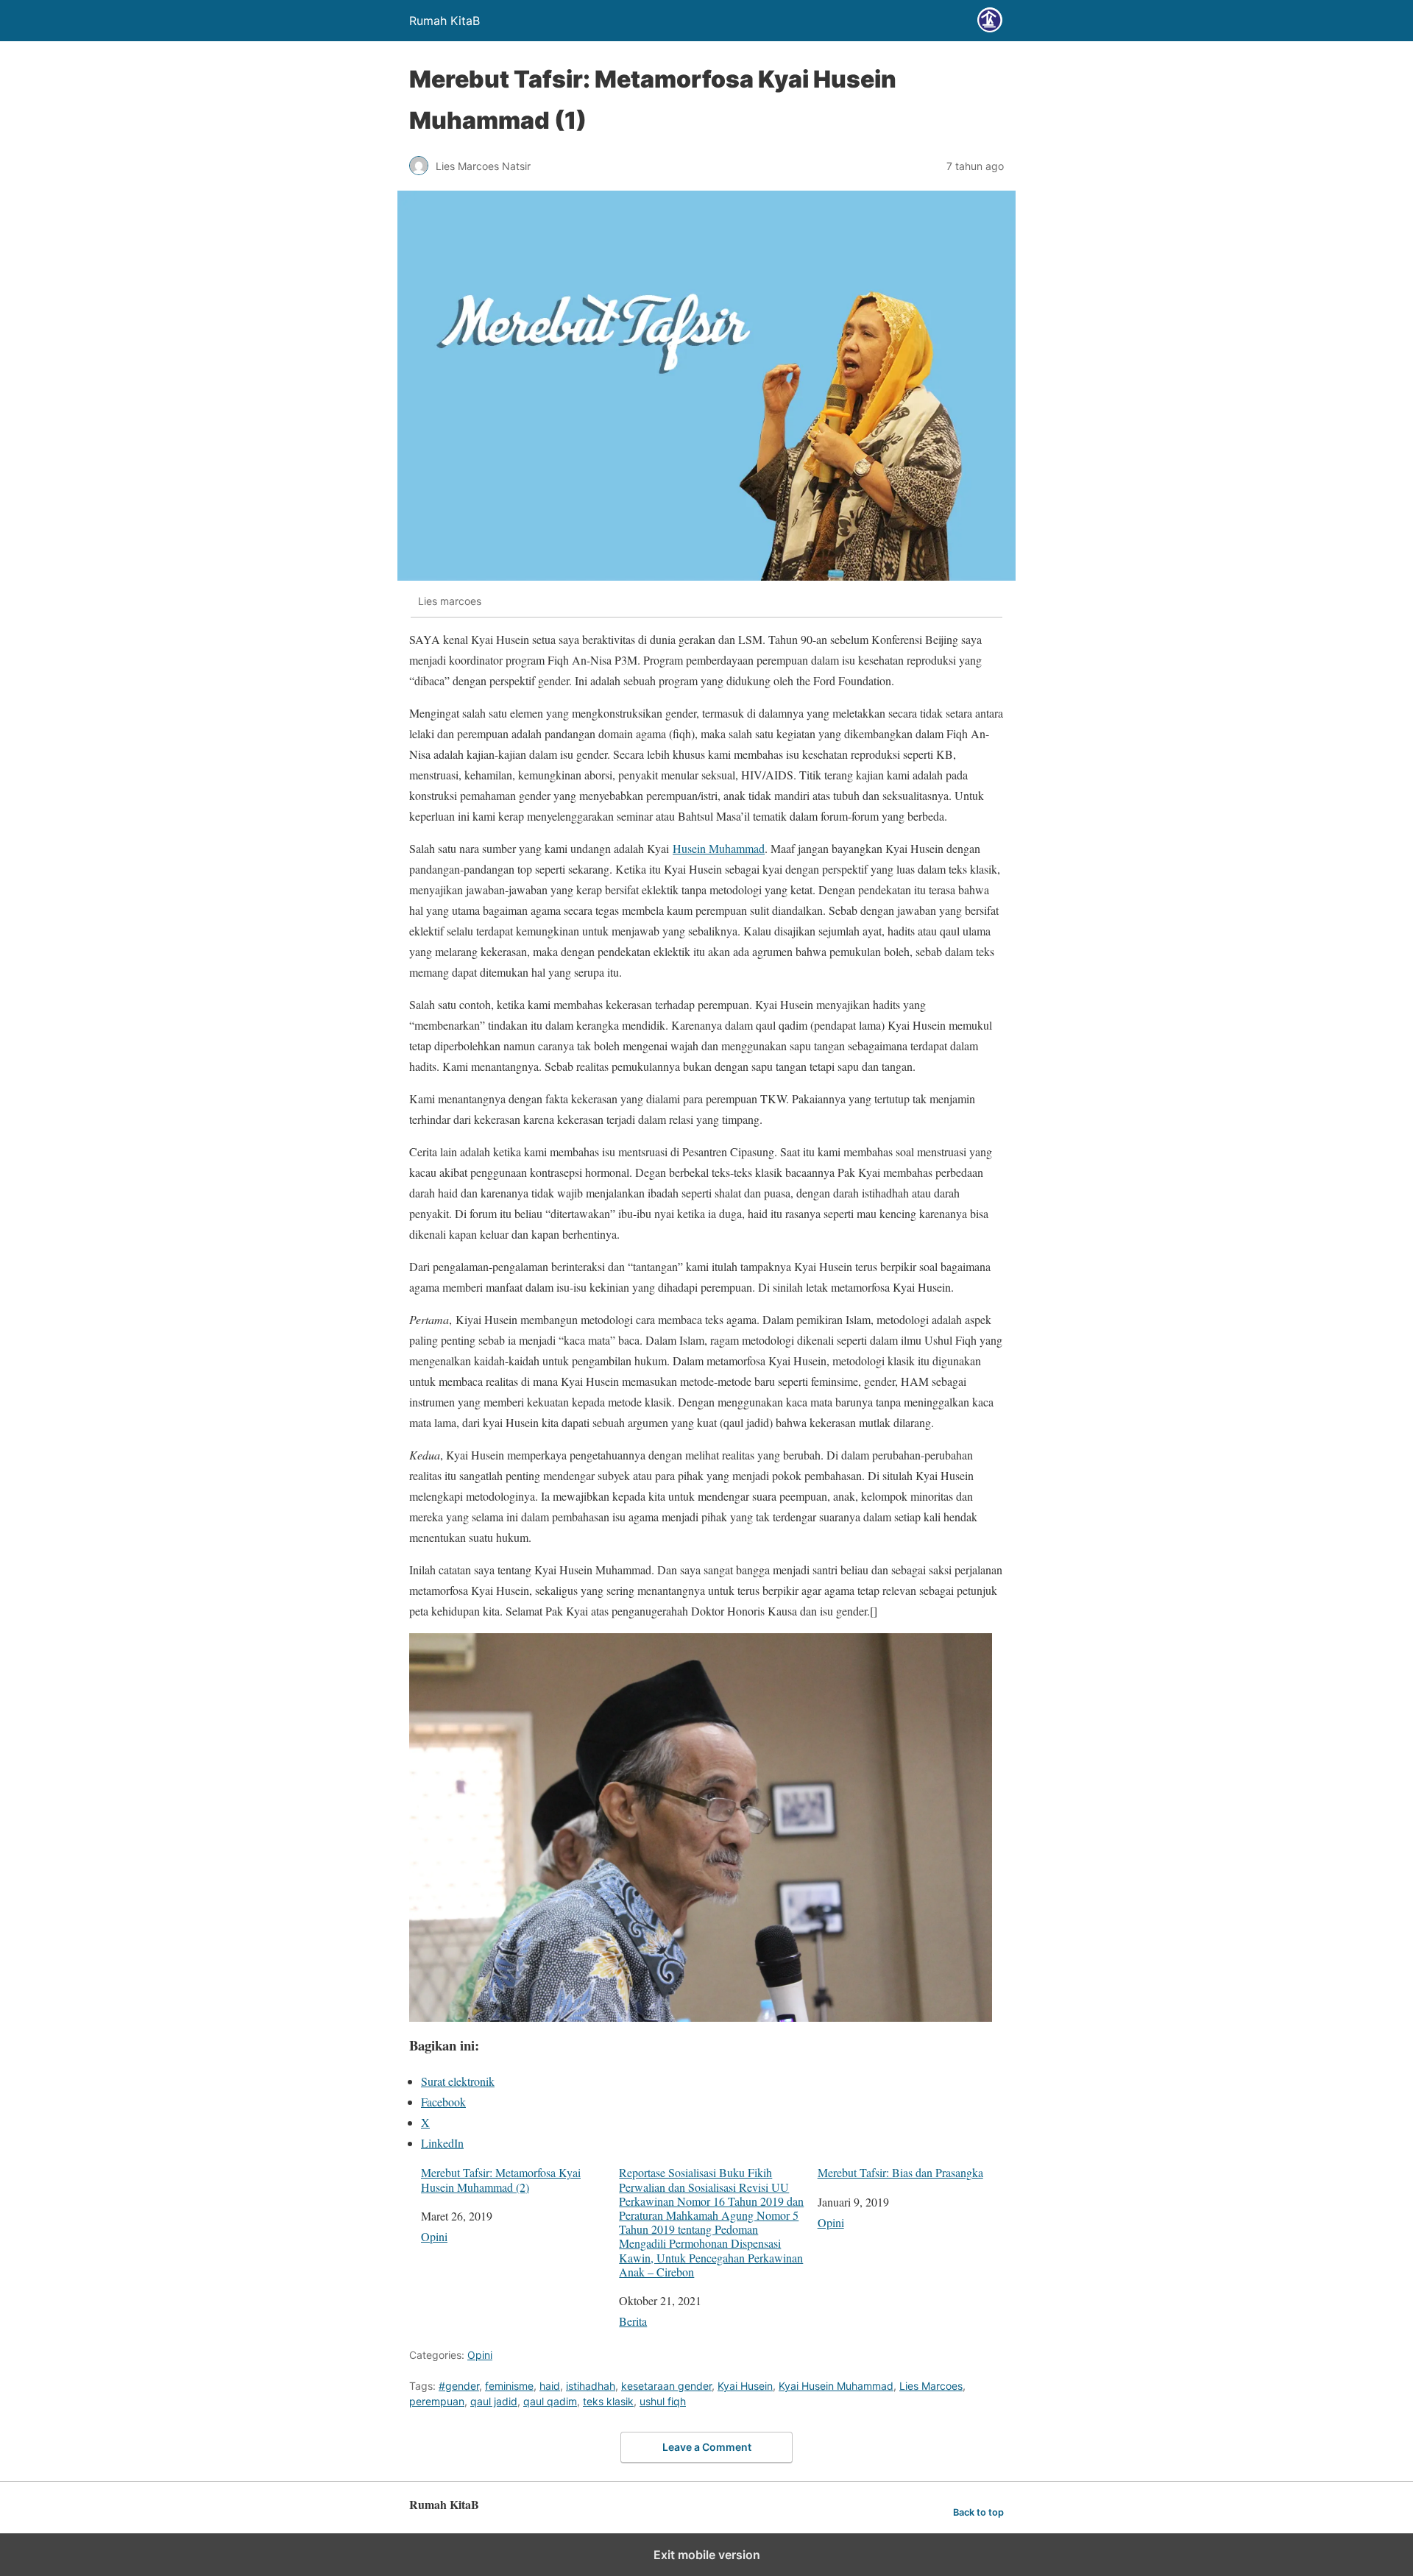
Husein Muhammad (719, 848)
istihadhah (591, 2386)
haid (550, 2386)
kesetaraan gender (666, 2386)
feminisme (509, 2386)
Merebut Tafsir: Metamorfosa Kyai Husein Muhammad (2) (501, 2179)
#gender (459, 2386)
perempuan (437, 2401)
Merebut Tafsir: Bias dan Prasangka (900, 2172)
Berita (633, 2321)
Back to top (978, 2512)
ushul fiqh (663, 2401)
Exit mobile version (707, 2555)
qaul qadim (550, 2401)
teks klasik (608, 2401)
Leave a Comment (707, 2447)
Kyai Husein (745, 2386)
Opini (434, 2236)
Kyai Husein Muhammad (836, 2386)
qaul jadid (494, 2401)
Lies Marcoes (931, 2386)
